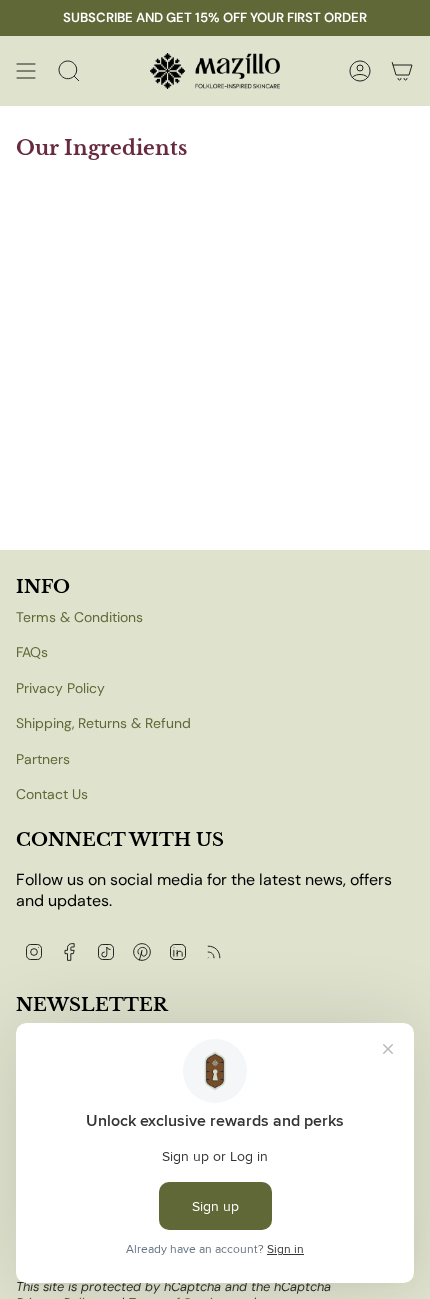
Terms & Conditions (79, 617)
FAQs (32, 652)
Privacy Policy (60, 688)
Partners (43, 759)
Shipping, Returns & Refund (103, 723)
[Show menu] (26, 71)
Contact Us (52, 794)
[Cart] (402, 71)
